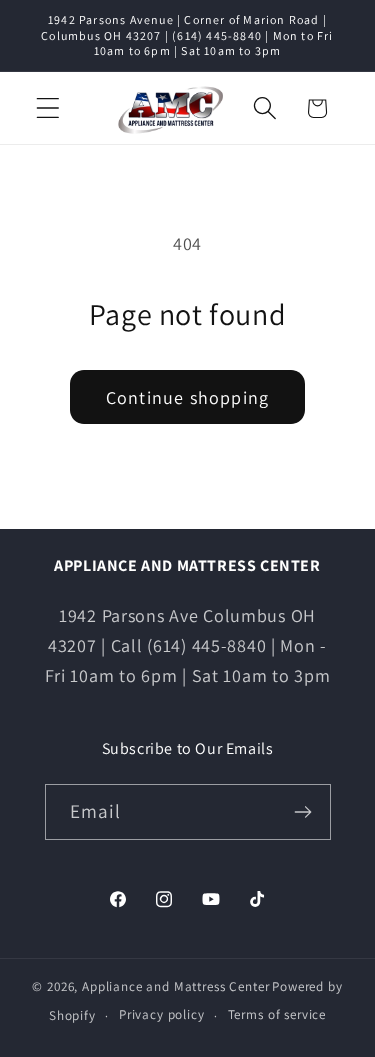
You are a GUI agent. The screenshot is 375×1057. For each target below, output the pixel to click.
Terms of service (277, 1014)
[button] (48, 108)
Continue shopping (187, 397)
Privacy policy (162, 1014)
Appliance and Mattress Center (175, 986)
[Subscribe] (303, 812)
